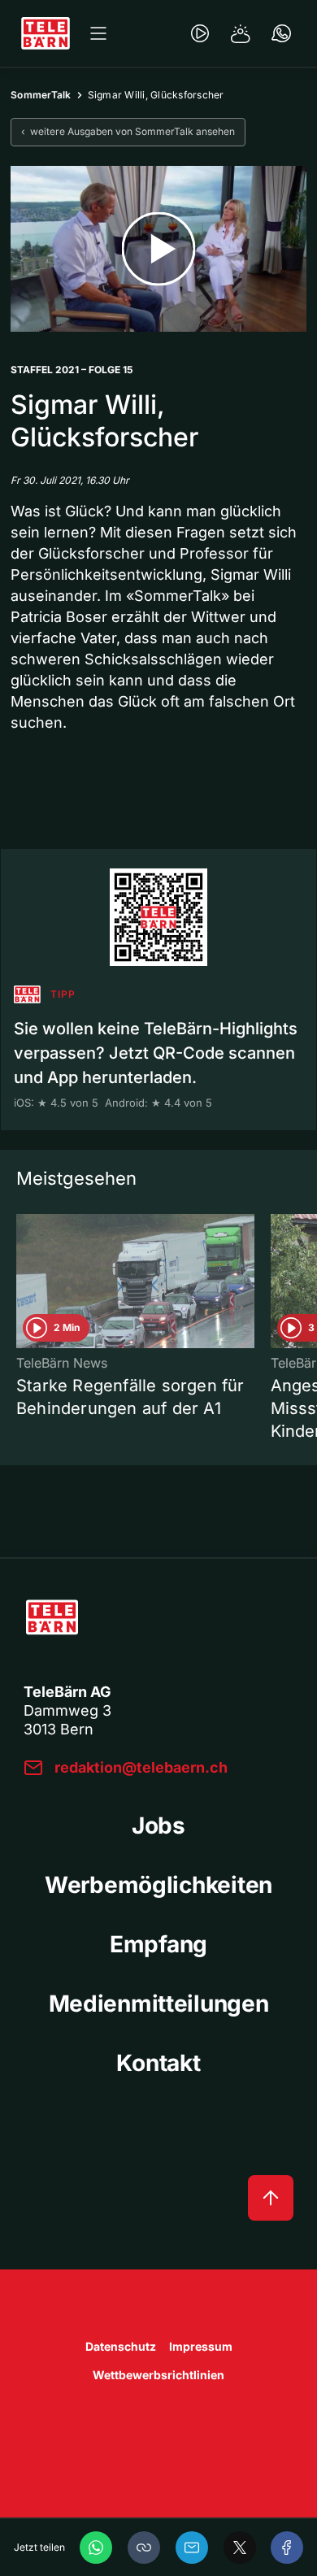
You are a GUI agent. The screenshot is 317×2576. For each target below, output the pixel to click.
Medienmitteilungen (159, 2004)
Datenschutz (121, 2346)
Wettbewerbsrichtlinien (158, 2375)
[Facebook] (287, 2548)
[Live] (200, 33)
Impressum (201, 2346)
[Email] (192, 2548)
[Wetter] (241, 33)
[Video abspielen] (158, 249)
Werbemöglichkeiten (158, 1885)
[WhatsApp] (96, 2548)
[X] (240, 2548)
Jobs (158, 1825)
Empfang (158, 1944)
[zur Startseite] (46, 33)
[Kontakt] (281, 33)
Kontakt (158, 2063)
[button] (144, 2548)
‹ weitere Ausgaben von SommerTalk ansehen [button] (128, 131)
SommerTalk (41, 95)
